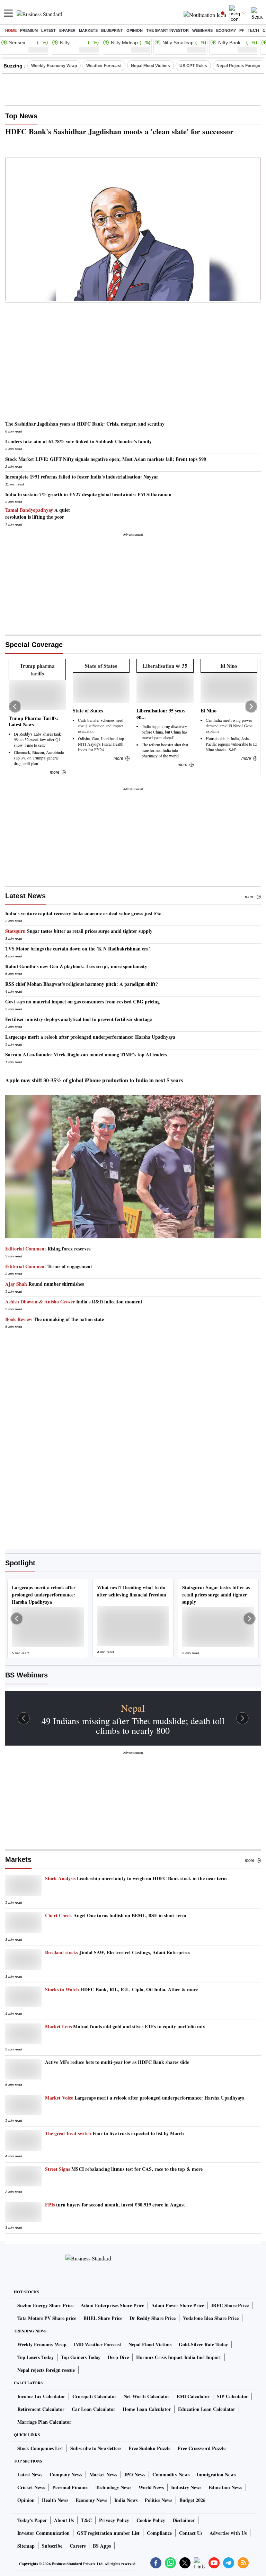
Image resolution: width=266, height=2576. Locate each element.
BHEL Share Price (103, 2318)
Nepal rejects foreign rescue (46, 2370)
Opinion (135, 30)
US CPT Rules (193, 66)
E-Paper (67, 30)
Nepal (133, 1708)
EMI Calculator (193, 2396)
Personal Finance (70, 2487)
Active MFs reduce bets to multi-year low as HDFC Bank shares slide (117, 2062)
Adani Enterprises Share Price (112, 2305)
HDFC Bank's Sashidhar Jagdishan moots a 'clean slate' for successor (119, 131)
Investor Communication (43, 2533)
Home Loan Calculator (147, 2409)
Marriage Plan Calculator (44, 2422)
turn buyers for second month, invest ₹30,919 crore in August (115, 2205)
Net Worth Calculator (147, 2396)
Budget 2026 (192, 2500)
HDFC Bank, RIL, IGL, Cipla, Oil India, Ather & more (121, 1990)
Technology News (113, 2487)
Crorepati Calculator (94, 2396)
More (250, 897)
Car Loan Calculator (94, 2409)
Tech (253, 30)
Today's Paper (32, 2520)
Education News (225, 2487)
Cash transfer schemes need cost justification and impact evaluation (101, 726)
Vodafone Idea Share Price (211, 2318)
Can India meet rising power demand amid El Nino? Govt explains (229, 726)
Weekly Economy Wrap (54, 66)
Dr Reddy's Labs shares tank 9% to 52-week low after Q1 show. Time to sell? (37, 739)
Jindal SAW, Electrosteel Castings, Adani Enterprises (118, 1953)
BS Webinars (26, 1675)
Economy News (91, 2500)
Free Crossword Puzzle (202, 2448)
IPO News (135, 2474)
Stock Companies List (40, 2448)
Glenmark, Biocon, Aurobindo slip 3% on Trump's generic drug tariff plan (39, 758)
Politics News (158, 2500)
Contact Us (191, 2533)
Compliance (159, 2533)
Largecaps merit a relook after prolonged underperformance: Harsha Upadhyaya (145, 2098)
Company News (66, 2474)
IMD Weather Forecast (97, 2344)
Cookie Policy (151, 2520)
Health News (55, 2500)
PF (242, 30)
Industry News (186, 2487)
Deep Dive (118, 2357)
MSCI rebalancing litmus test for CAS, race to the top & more (124, 2169)
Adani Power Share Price (178, 2305)
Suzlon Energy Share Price (45, 2305)
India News (126, 2500)
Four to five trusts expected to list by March (114, 2133)
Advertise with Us (228, 2533)
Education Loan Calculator (207, 2409)
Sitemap (26, 2546)
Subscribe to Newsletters (96, 2448)
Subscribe (52, 2546)
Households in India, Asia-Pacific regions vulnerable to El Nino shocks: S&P (231, 744)
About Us (64, 2520)
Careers (78, 2546)
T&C (86, 2520)
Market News (103, 2474)
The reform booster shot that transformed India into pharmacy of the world (165, 750)
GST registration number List (108, 2533)
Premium (29, 30)
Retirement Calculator (41, 2409)
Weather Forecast (104, 66)
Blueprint (112, 30)
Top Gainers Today (81, 2357)
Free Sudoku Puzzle (149, 2448)
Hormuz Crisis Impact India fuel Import (179, 2357)
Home (11, 30)
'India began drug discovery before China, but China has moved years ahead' (165, 732)
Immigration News (216, 2474)
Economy (226, 30)
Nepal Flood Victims (150, 66)
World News (151, 2487)
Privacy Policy (114, 2520)
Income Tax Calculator (41, 2396)
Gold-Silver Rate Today (203, 2344)
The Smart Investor (167, 30)
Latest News (25, 896)
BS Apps (102, 2546)
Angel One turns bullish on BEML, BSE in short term (116, 1915)
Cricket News (31, 2487)
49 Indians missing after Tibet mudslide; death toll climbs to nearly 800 (133, 1726)
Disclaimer (184, 2520)
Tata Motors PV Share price (47, 2318)
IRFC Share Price (230, 2305)
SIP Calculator (232, 2396)
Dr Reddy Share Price (153, 2318)
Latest (48, 30)
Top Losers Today (36, 2357)
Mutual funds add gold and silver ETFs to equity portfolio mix (125, 2027)
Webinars (202, 30)
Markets (88, 30)
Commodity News (171, 2474)
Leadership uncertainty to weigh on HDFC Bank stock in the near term (136, 1878)
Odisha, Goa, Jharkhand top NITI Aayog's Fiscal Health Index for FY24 (101, 744)
